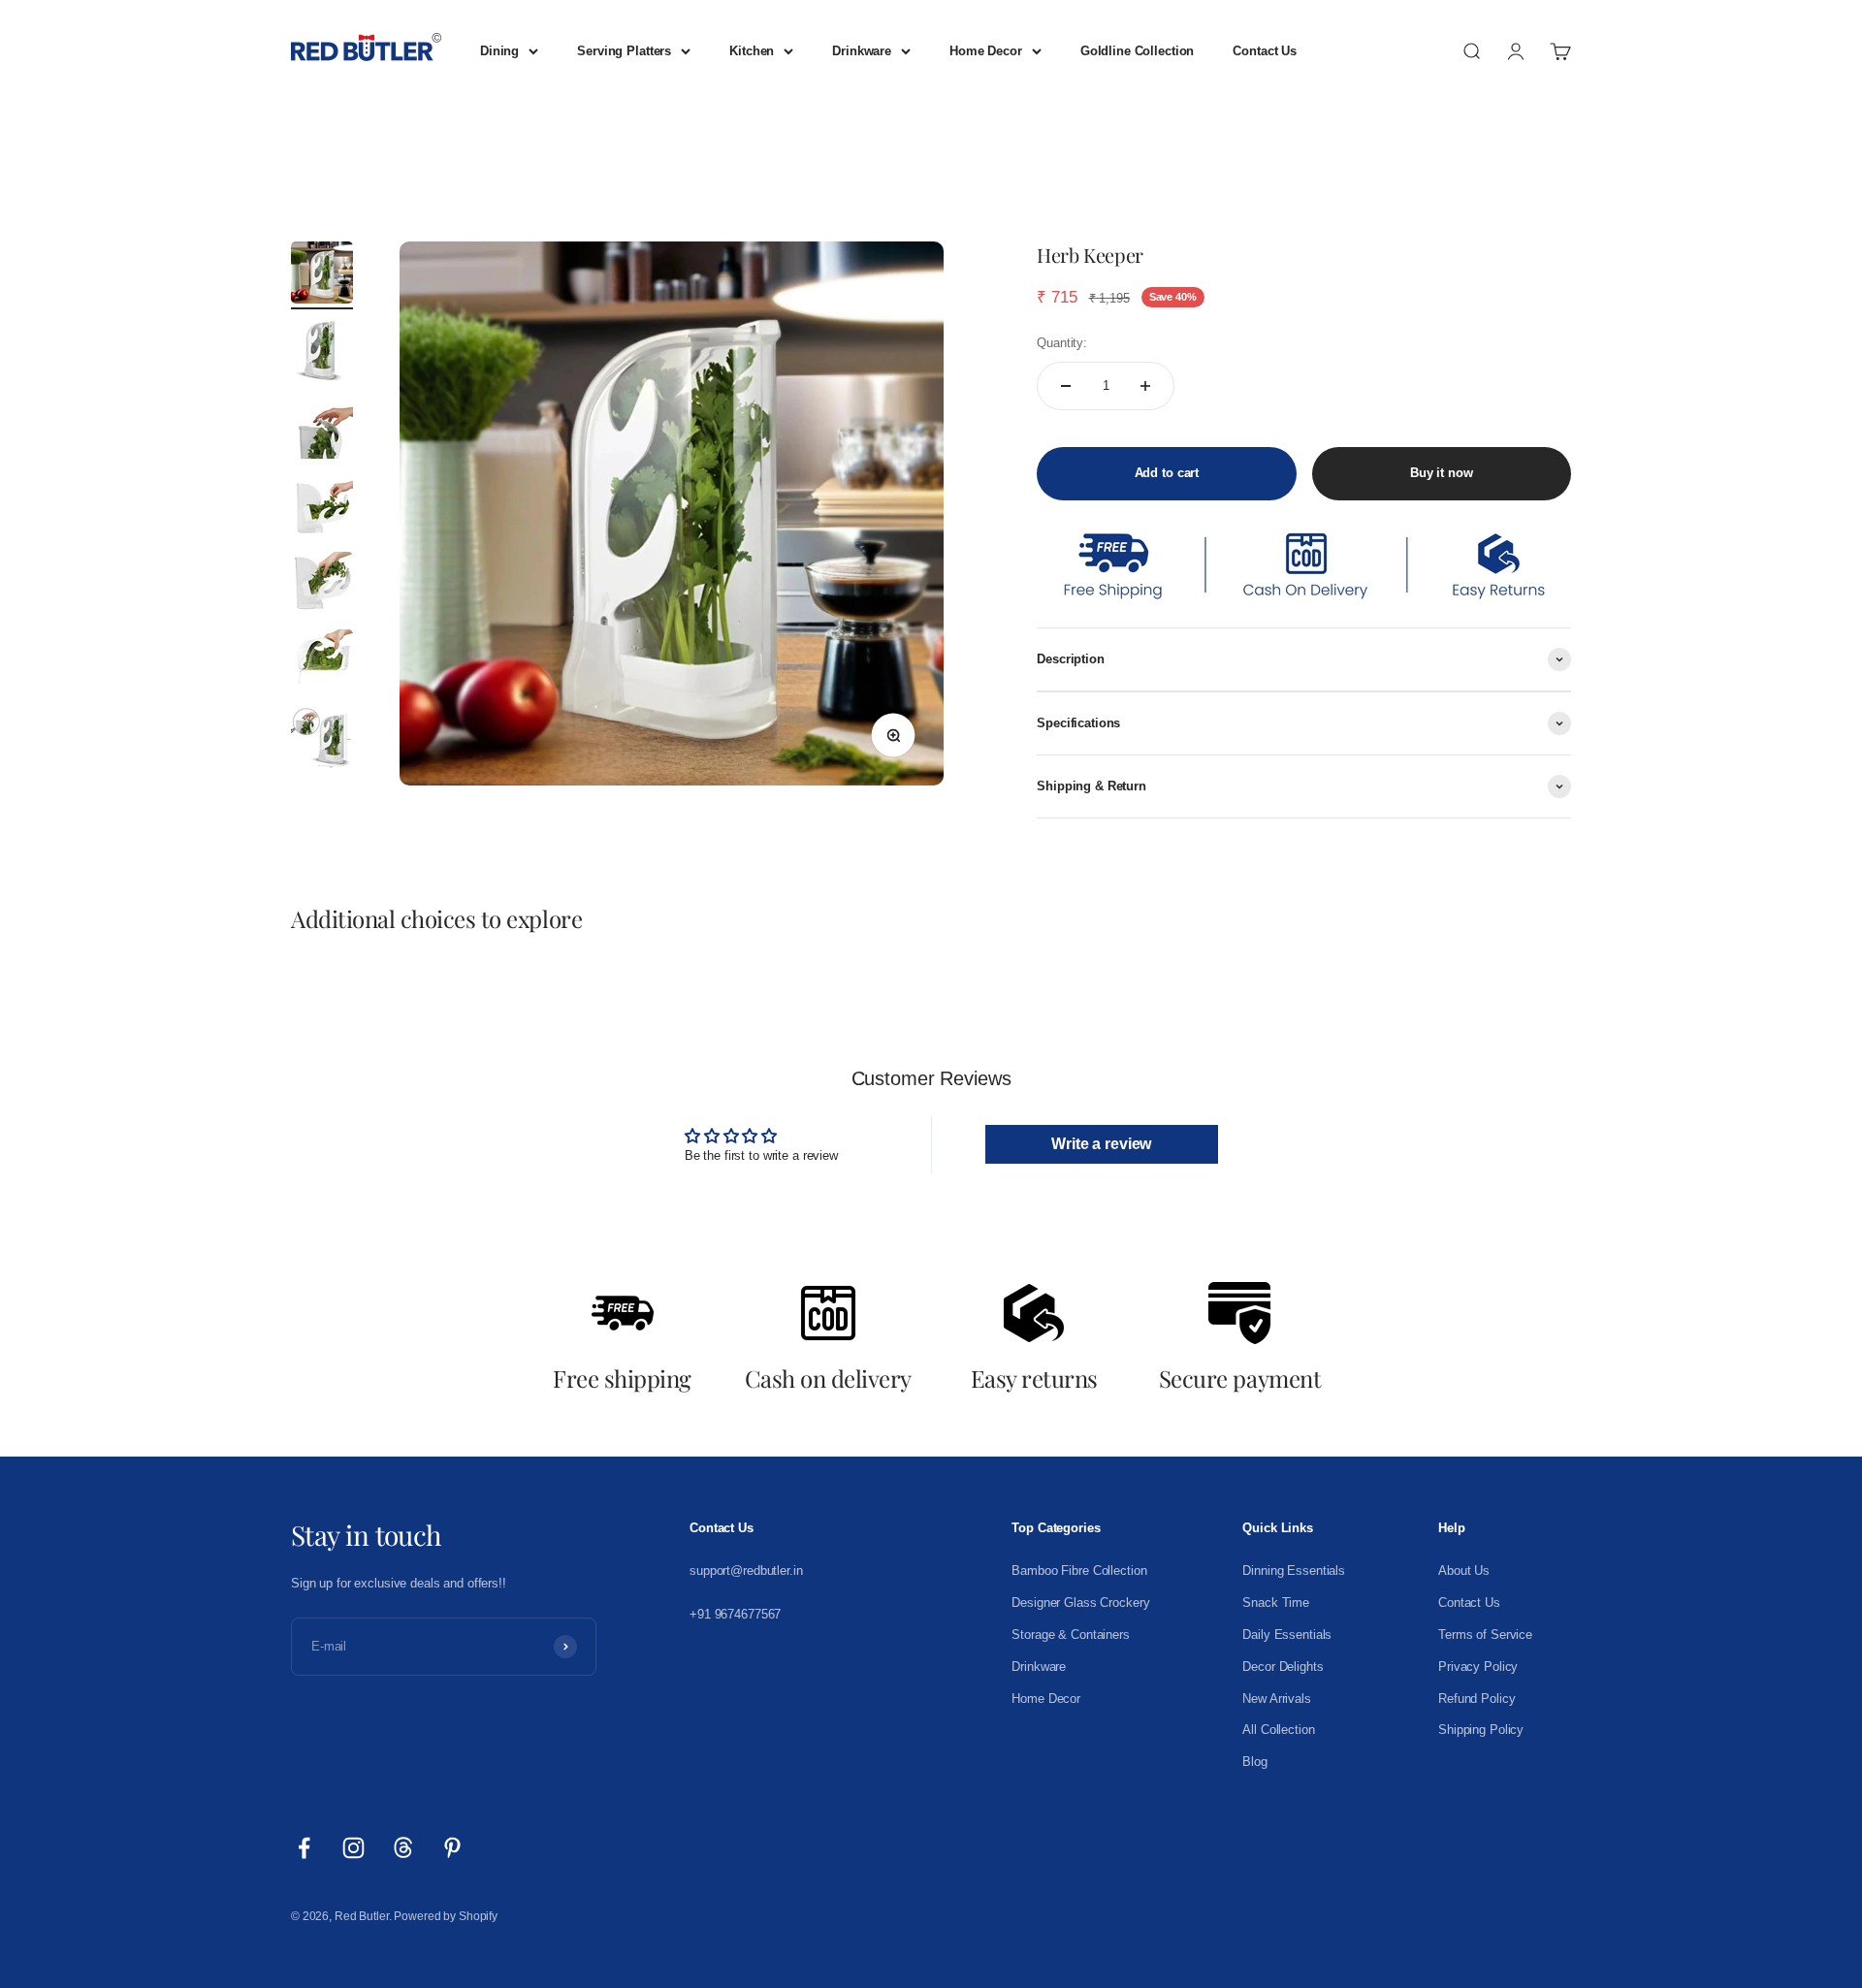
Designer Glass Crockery (1080, 1603)
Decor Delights (1283, 1667)
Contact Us (1265, 51)
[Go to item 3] (322, 431)
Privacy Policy (1478, 1667)
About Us (1464, 1571)
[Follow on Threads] (403, 1848)
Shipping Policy (1481, 1730)
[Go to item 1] (322, 275)
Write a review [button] (1101, 1144)
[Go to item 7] (322, 741)
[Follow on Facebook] (304, 1848)
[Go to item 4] (322, 508)
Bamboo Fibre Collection (1079, 1571)
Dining (499, 51)
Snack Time (1276, 1603)
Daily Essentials (1287, 1635)
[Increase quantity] (1145, 386)
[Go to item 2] (322, 353)
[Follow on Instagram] (353, 1848)
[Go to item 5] (322, 586)
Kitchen (752, 51)
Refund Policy (1477, 1699)
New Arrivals (1276, 1699)
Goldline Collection (1138, 51)
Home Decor (986, 51)
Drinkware (862, 51)
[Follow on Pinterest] (452, 1848)
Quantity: (1062, 343)
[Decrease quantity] (1066, 386)
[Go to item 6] (322, 663)
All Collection (1278, 1730)
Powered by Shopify (446, 1916)
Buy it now (1442, 473)
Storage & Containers (1070, 1635)
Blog (1254, 1762)
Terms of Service (1485, 1635)
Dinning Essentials (1294, 1571)
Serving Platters (624, 51)
